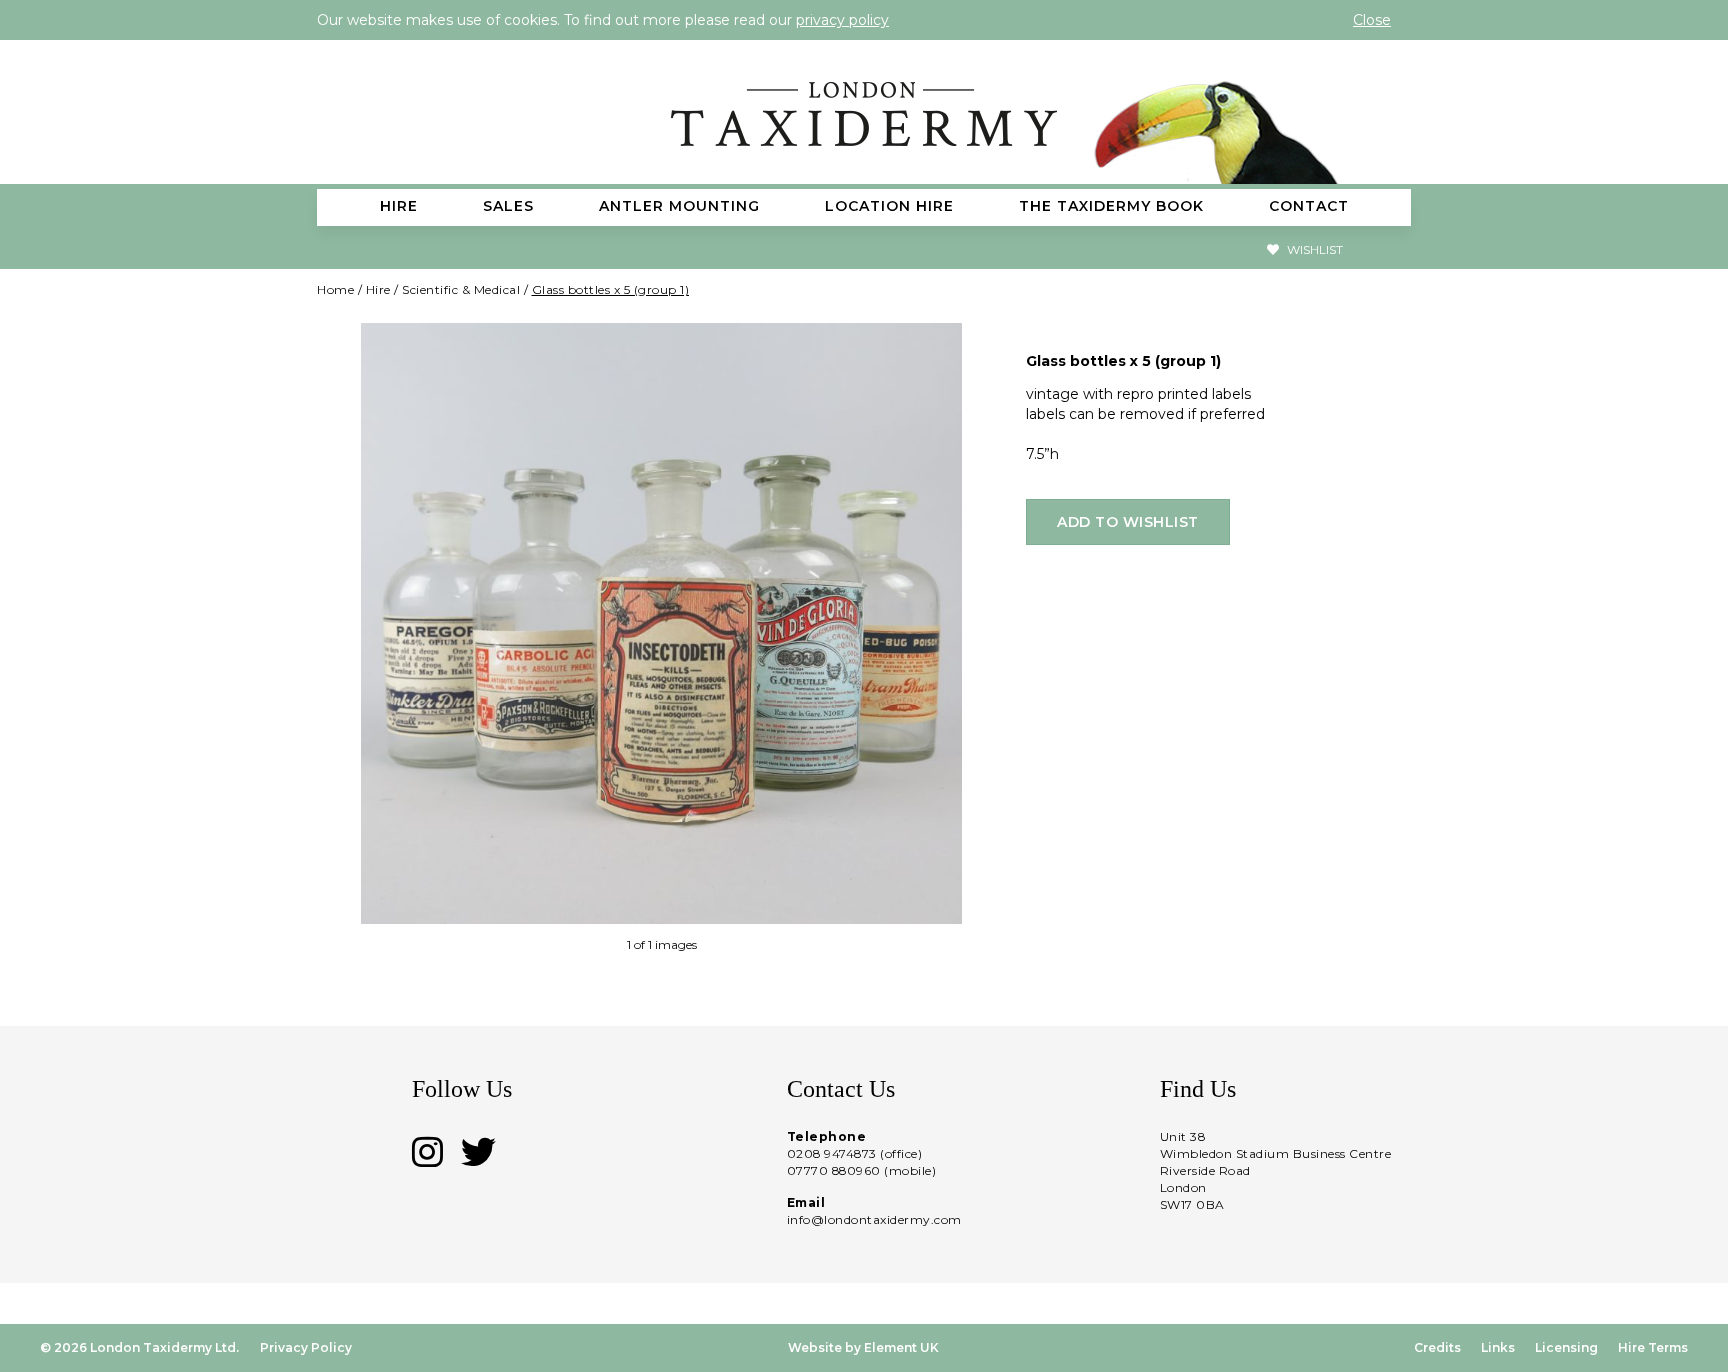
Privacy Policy (306, 1347)
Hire (378, 289)
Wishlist (1313, 249)
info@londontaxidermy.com (874, 1219)
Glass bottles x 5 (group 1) (611, 289)
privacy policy (842, 20)
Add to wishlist (1128, 522)
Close (1372, 20)
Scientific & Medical (461, 289)
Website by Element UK (863, 1347)
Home (335, 289)
